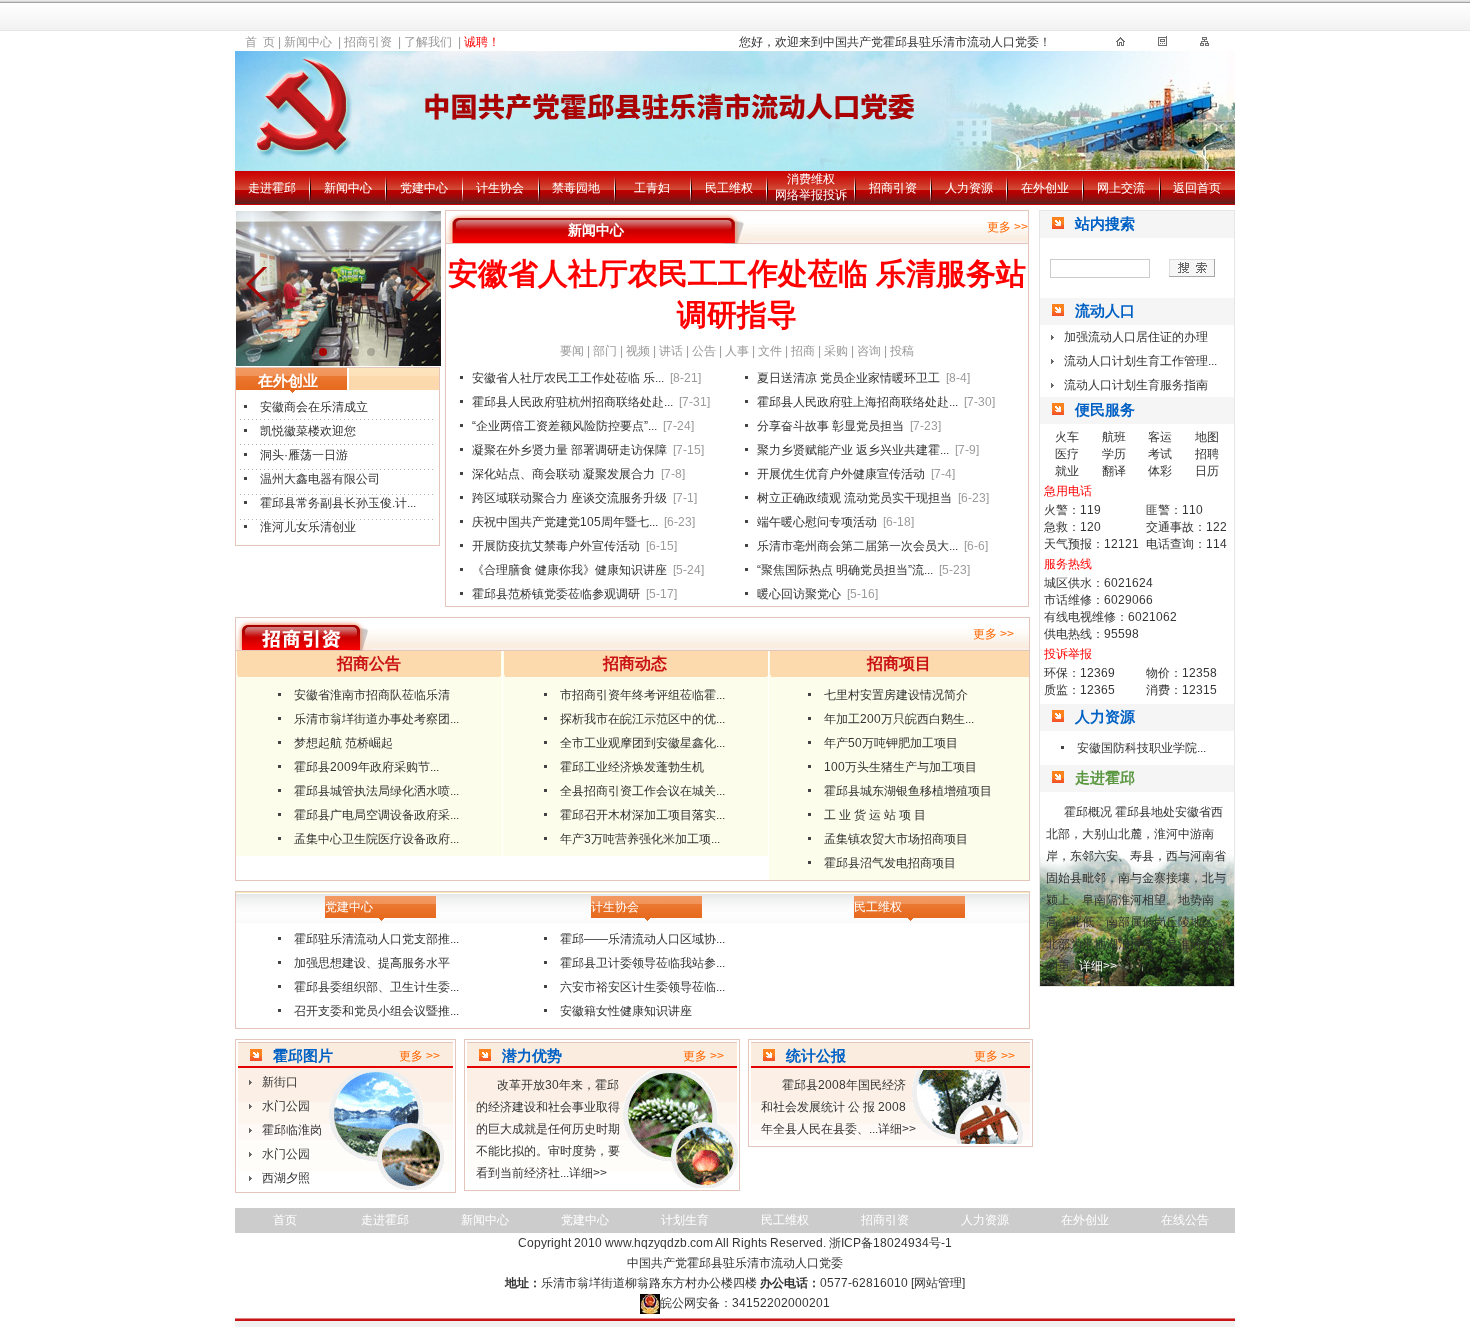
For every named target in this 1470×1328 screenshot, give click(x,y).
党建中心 (424, 188)
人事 (737, 351)
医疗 (1067, 454)
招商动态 (635, 663)
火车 (1067, 437)
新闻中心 (308, 42)
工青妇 (652, 188)
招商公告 (369, 663)
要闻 (572, 351)
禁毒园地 (576, 188)
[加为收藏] (1162, 47)
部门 (605, 351)
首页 (285, 1220)
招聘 (1207, 454)
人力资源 (969, 188)
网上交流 (1121, 188)
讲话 (671, 351)
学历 (1114, 454)
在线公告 (1185, 1220)
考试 (1160, 454)
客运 (1160, 437)
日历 (1207, 471)
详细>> (588, 1173)
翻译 (1114, 471)
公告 (704, 351)
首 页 (260, 42)
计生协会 (500, 188)
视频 (638, 351)
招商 (803, 351)
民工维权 (729, 188)
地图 (1207, 437)
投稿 (902, 351)
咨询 (869, 351)
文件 (770, 351)
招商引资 (368, 42)
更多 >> (1007, 227)
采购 (836, 351)
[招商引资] (1204, 47)
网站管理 (938, 1283)
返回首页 (1197, 188)
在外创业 (1045, 188)
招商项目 (899, 663)
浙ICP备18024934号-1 (890, 1243)
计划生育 (685, 1220)
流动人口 (1105, 310)
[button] (417, 284)
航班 (1114, 437)
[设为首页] (1120, 47)
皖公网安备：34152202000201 (745, 1303)
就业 (1067, 471)
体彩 (1160, 471)
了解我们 (428, 42)
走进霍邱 (272, 188)
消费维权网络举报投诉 (811, 187)
